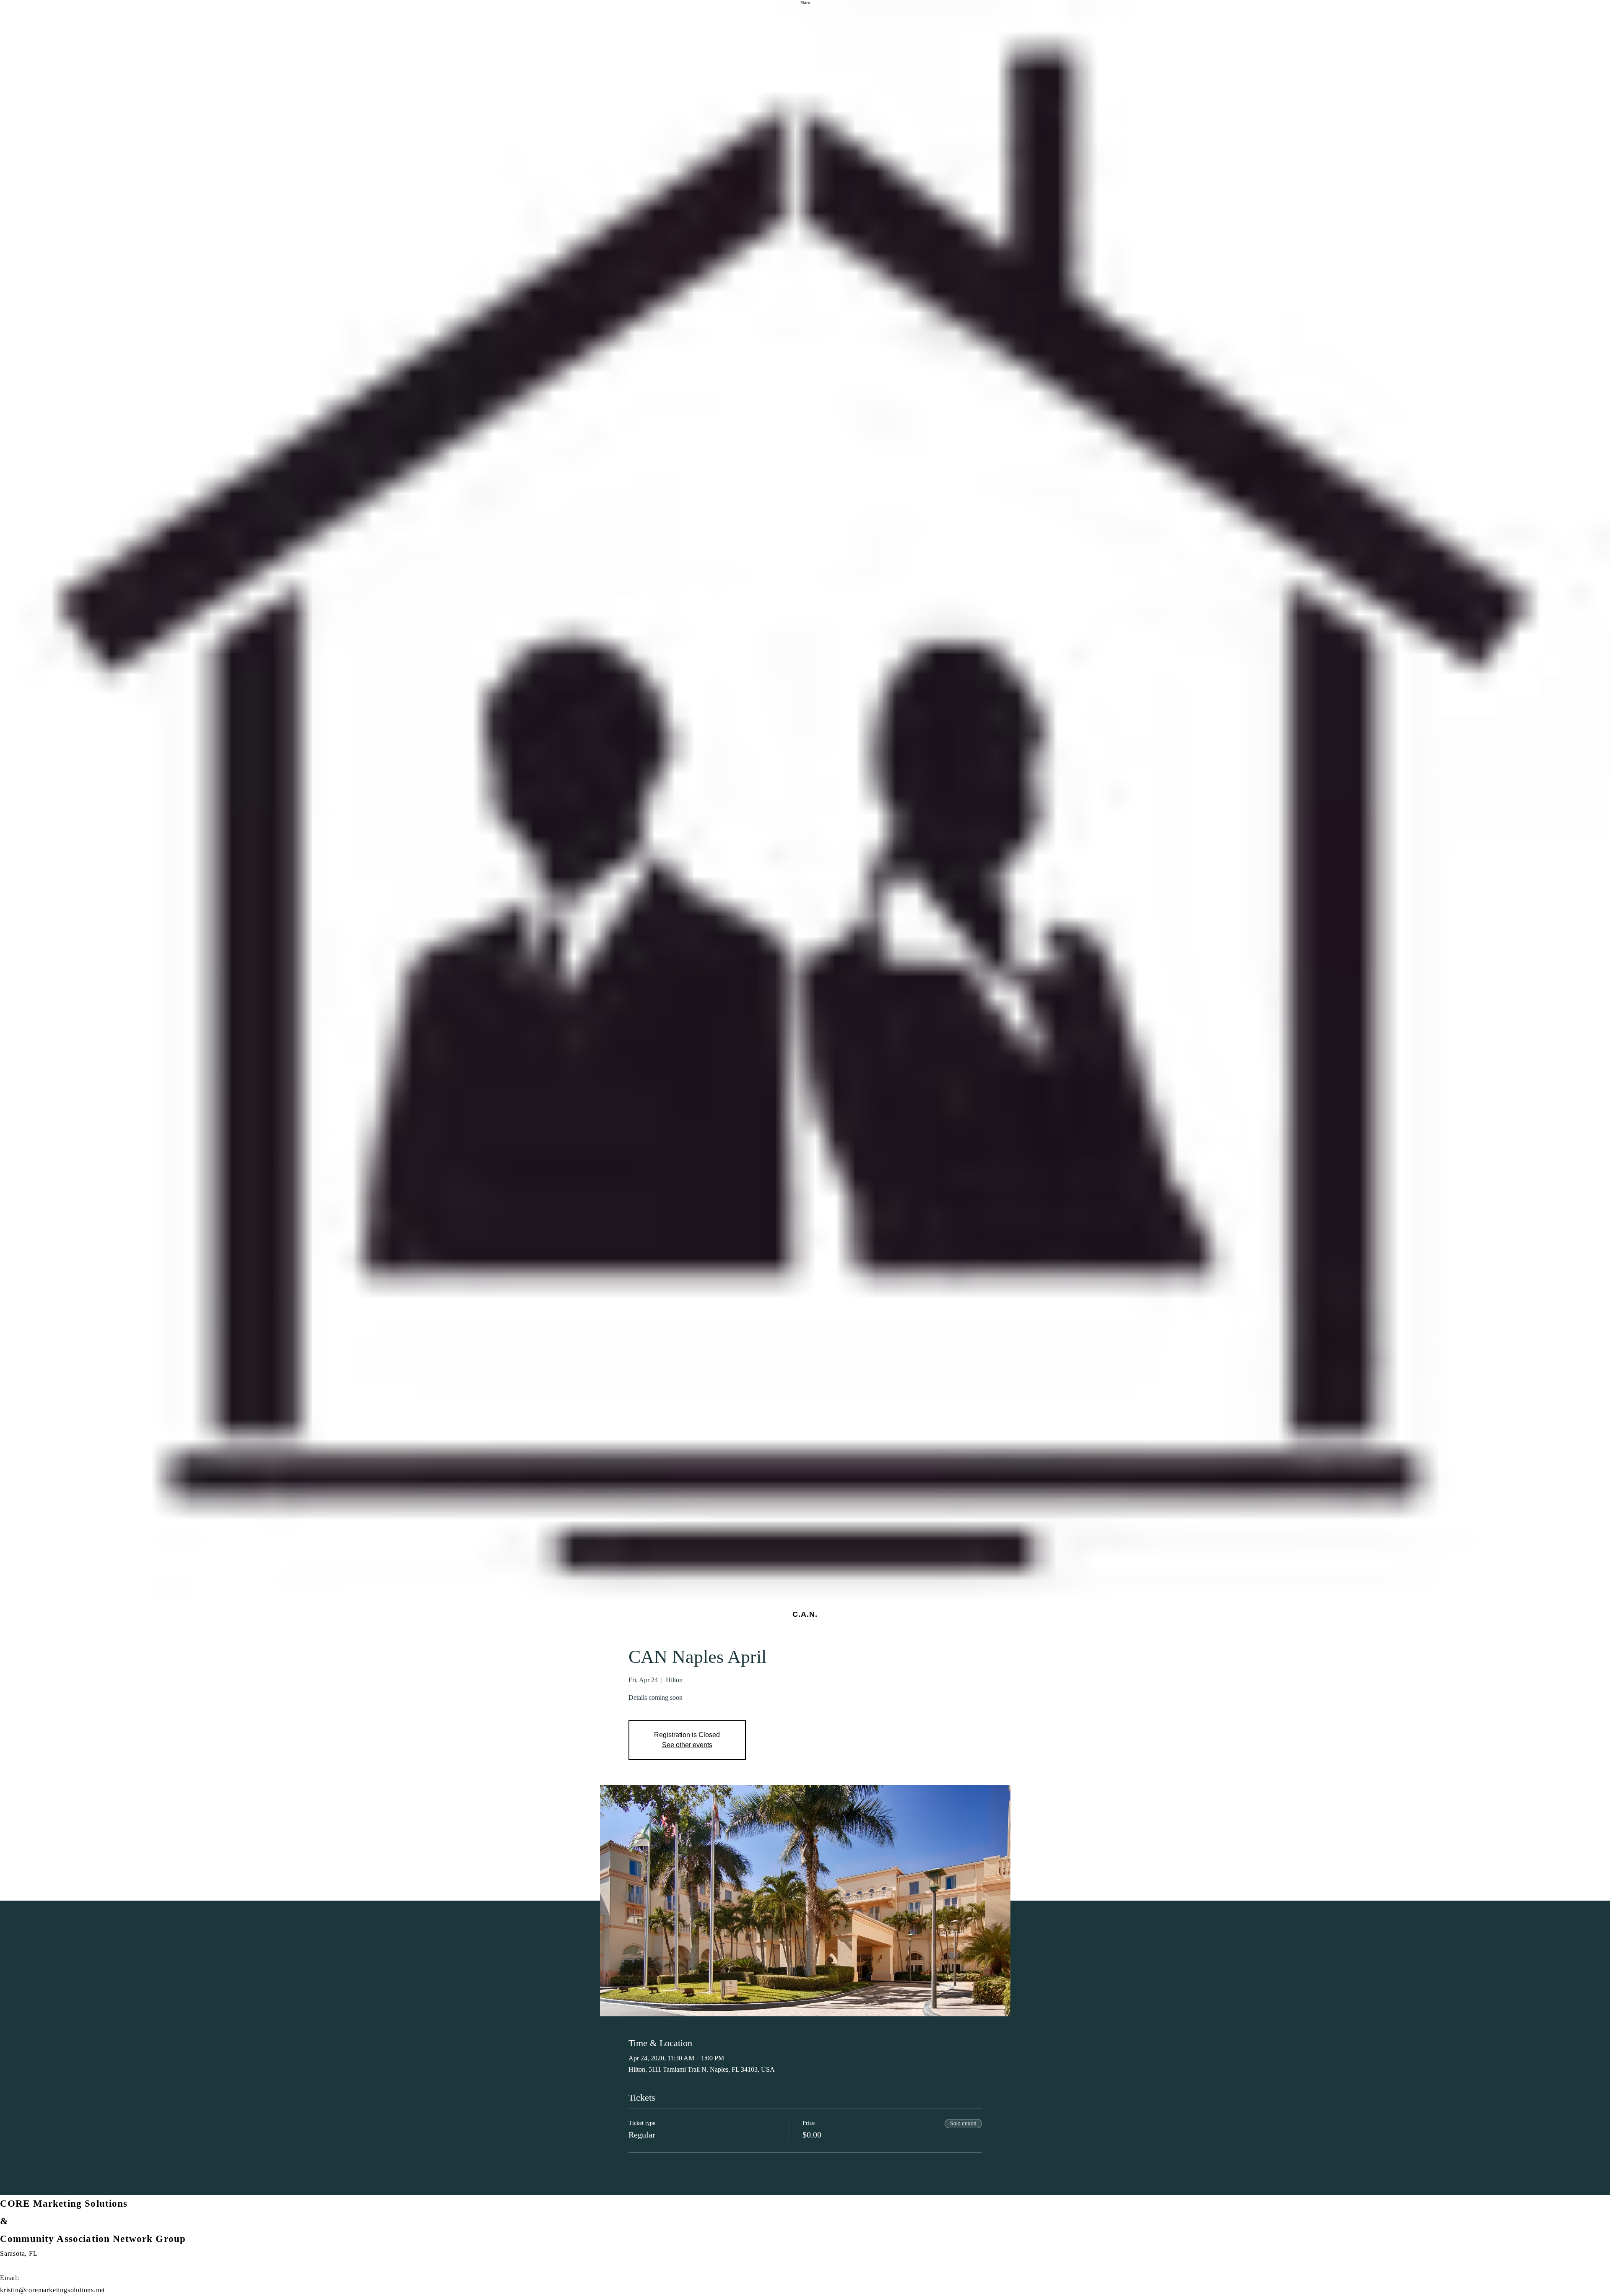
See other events (687, 1745)
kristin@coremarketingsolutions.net (52, 2290)
